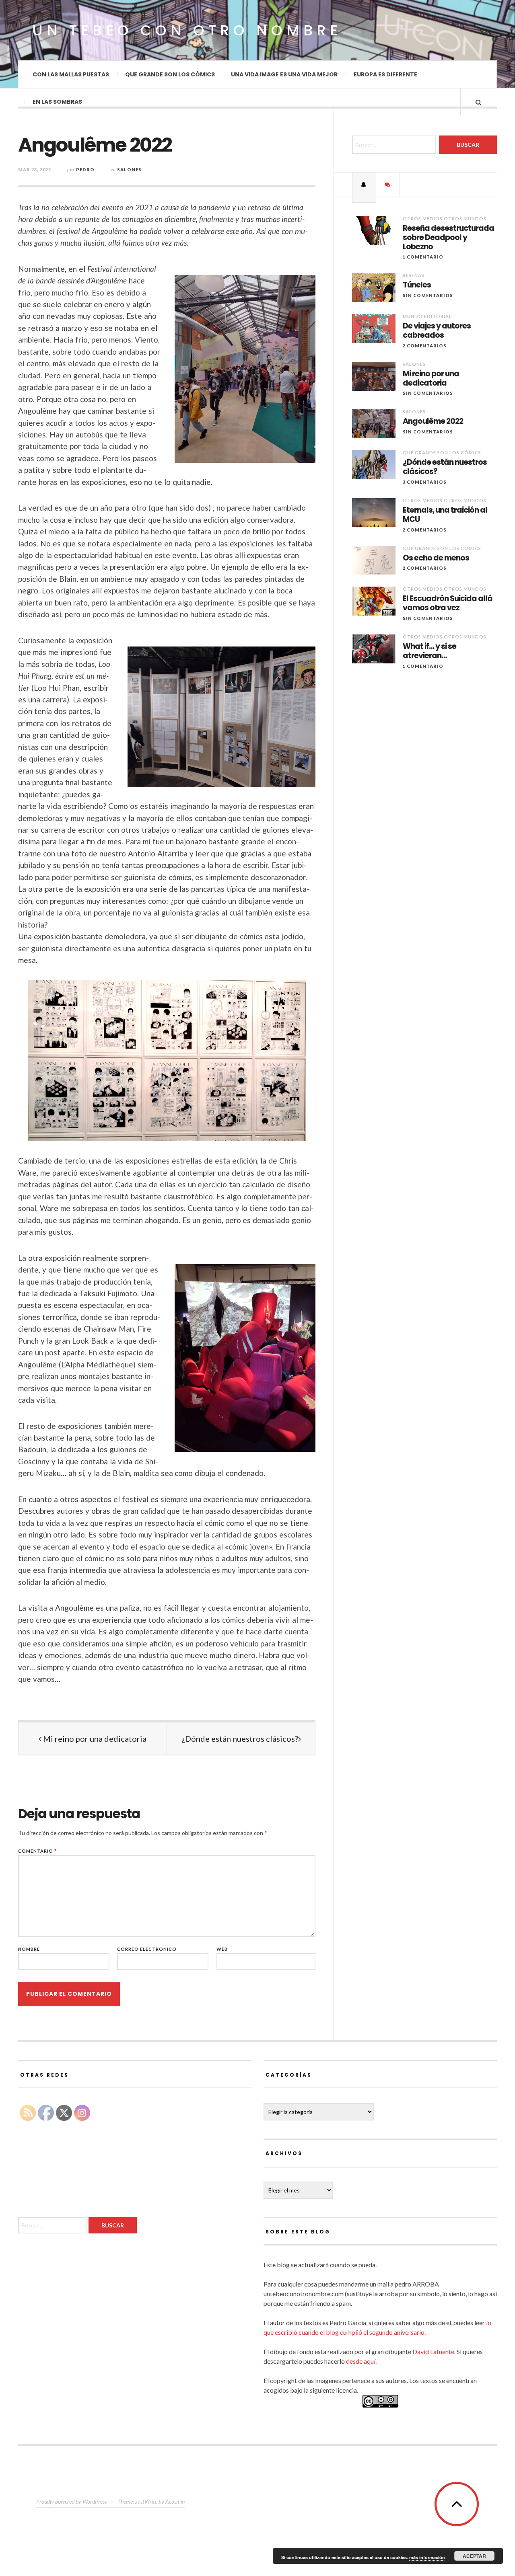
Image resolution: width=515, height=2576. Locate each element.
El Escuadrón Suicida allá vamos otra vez (448, 603)
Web (222, 1949)
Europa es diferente (385, 74)
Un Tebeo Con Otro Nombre (187, 30)
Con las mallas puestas (71, 74)
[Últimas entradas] (364, 185)
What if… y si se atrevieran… (430, 651)
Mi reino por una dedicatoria (94, 1739)
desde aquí (361, 2361)
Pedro (85, 169)
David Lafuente (433, 2351)
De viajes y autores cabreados (437, 331)
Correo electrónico (147, 1949)
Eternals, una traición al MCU (445, 515)
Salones (129, 169)
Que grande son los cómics (170, 74)
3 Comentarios (425, 482)
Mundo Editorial (427, 316)
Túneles (417, 285)
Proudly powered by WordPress (71, 2501)
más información (427, 2557)
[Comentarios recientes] (388, 185)
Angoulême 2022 (433, 422)
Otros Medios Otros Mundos (445, 219)
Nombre (29, 1949)
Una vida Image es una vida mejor (284, 74)
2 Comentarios (425, 346)
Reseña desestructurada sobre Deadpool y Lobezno (448, 238)
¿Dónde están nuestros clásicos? (240, 1739)
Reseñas (414, 275)
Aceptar (474, 2556)
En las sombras (57, 102)
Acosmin (175, 2501)
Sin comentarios (428, 295)
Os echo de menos (436, 558)
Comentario (37, 1851)
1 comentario (423, 257)
